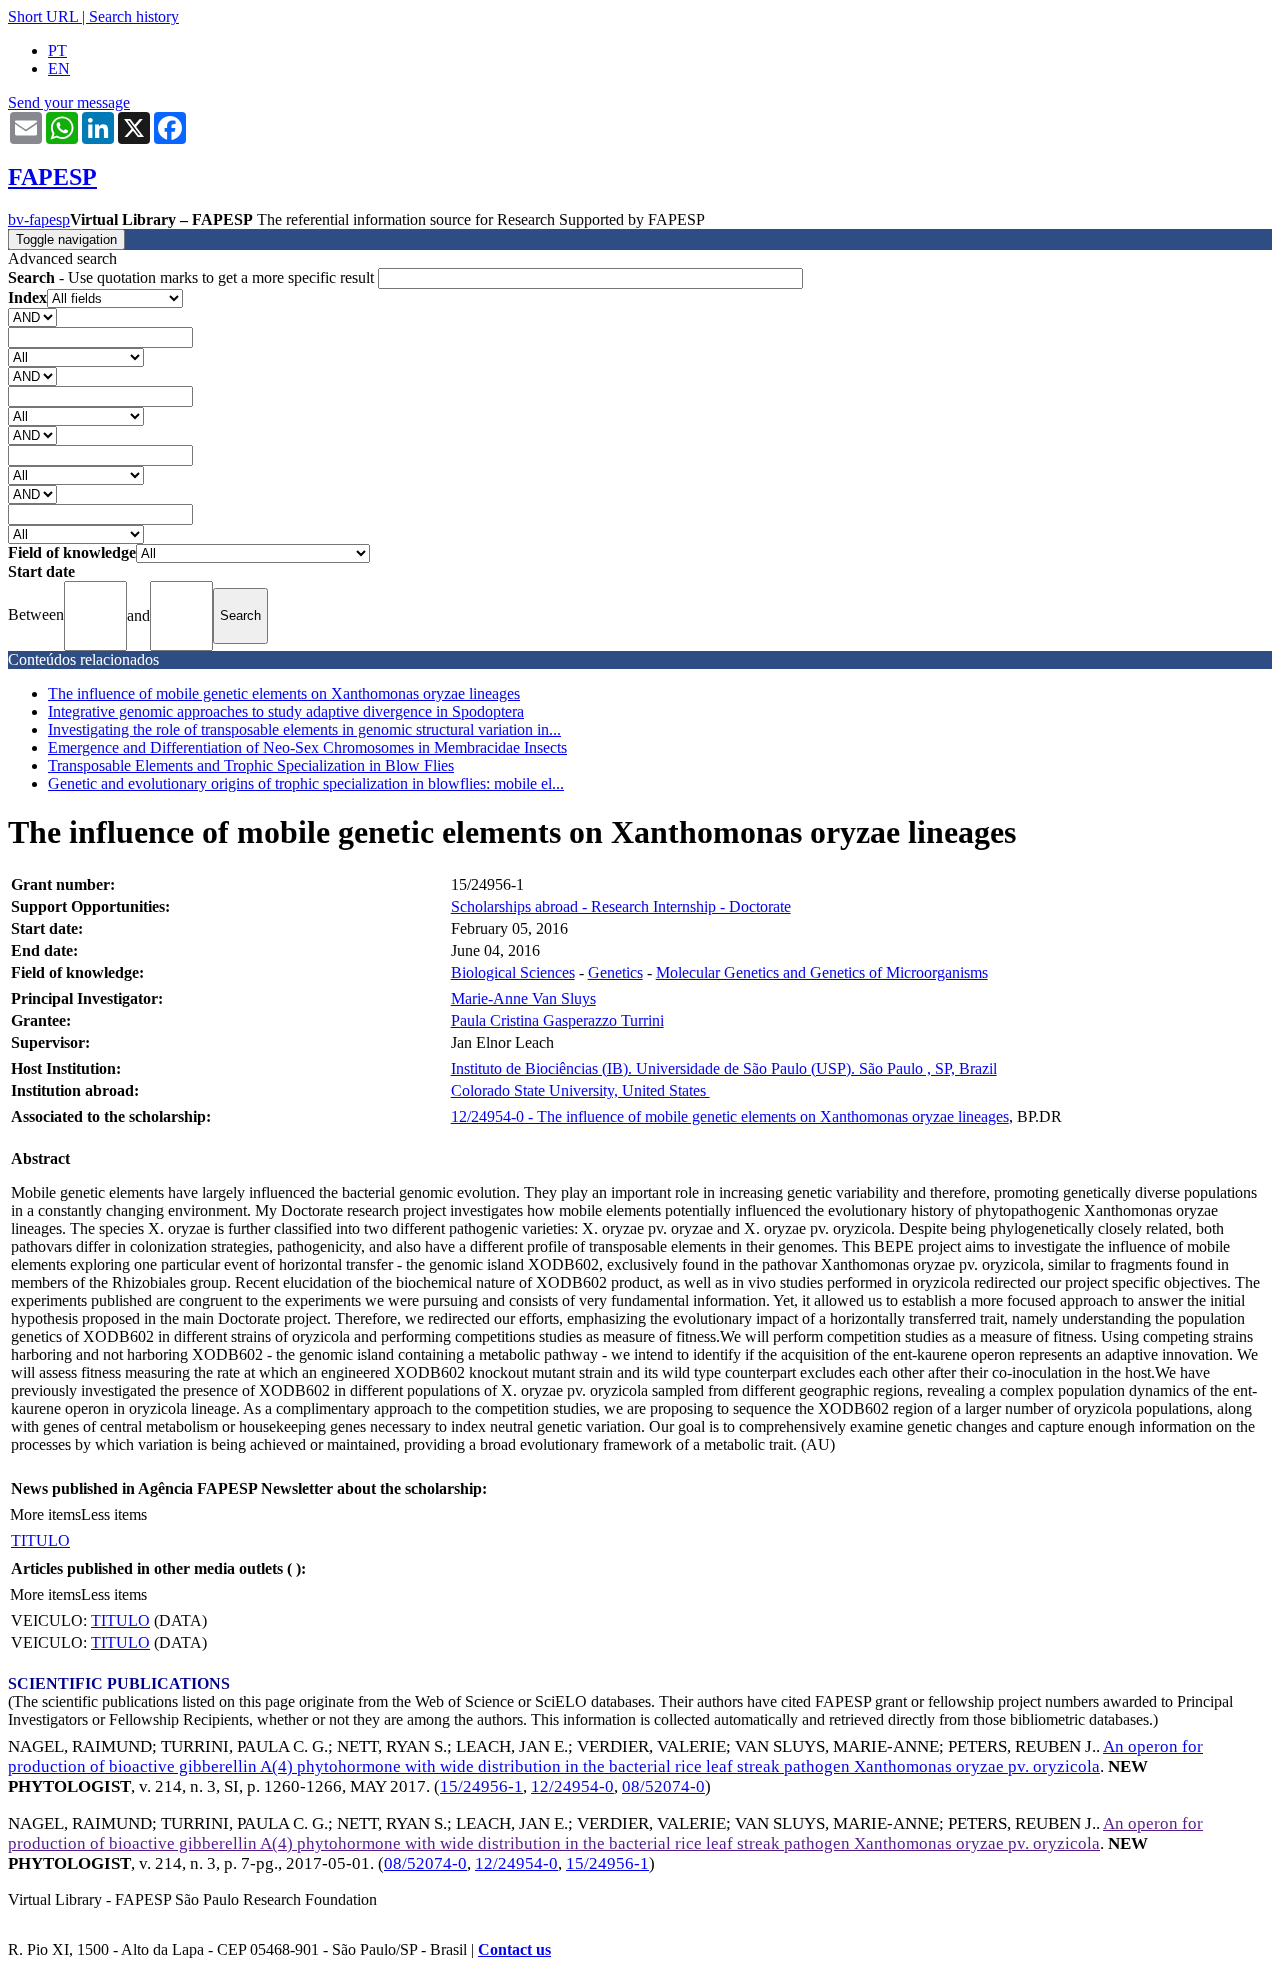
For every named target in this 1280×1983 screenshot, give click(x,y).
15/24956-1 (481, 1786)
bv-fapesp (39, 219)
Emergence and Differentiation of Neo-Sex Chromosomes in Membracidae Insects (307, 747)
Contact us (514, 1949)
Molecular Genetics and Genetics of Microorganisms (822, 972)
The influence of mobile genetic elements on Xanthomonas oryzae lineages (284, 693)
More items (45, 1514)
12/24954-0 (572, 1786)
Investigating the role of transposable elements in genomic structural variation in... (304, 729)
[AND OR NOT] (32, 316)
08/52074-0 (663, 1786)
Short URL (43, 16)
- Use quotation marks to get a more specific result (193, 277)
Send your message (69, 102)
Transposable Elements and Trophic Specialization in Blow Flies (251, 765)
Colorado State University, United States (580, 1090)
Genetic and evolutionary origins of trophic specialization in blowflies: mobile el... (306, 783)
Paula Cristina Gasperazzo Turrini (557, 1020)
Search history (134, 16)
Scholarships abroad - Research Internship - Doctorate (621, 906)
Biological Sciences (513, 972)
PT (57, 50)
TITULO (40, 1540)
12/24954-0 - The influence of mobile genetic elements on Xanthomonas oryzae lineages (730, 1116)
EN (59, 68)
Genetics (615, 972)
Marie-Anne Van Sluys (523, 998)
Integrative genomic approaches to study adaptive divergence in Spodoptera (286, 711)
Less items (114, 1514)
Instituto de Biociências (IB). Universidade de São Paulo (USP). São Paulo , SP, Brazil (724, 1068)
